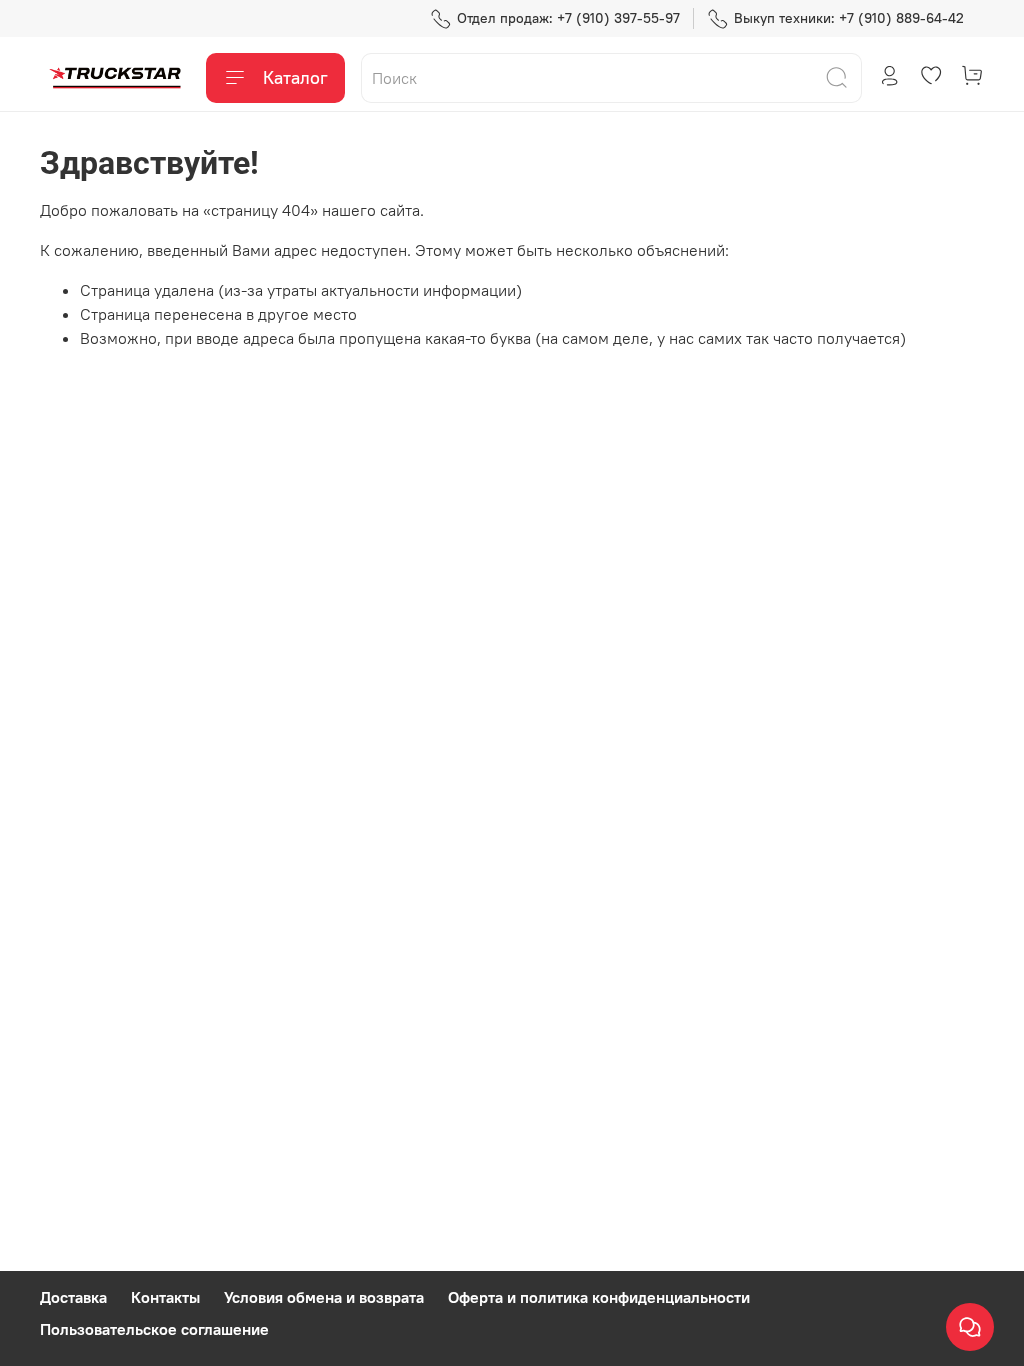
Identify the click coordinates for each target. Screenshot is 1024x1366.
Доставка (73, 1297)
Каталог (295, 77)
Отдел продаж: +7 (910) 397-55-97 (568, 18)
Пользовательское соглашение (154, 1329)
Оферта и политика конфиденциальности (599, 1297)
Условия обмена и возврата (324, 1297)
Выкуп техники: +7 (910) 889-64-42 (849, 18)
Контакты (165, 1297)
